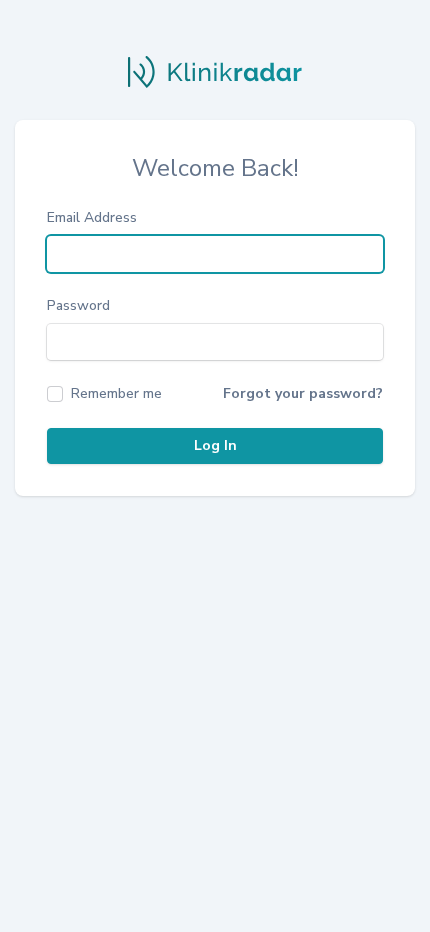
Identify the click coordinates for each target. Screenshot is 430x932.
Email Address (92, 217)
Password (78, 305)
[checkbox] (104, 394)
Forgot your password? (303, 393)
